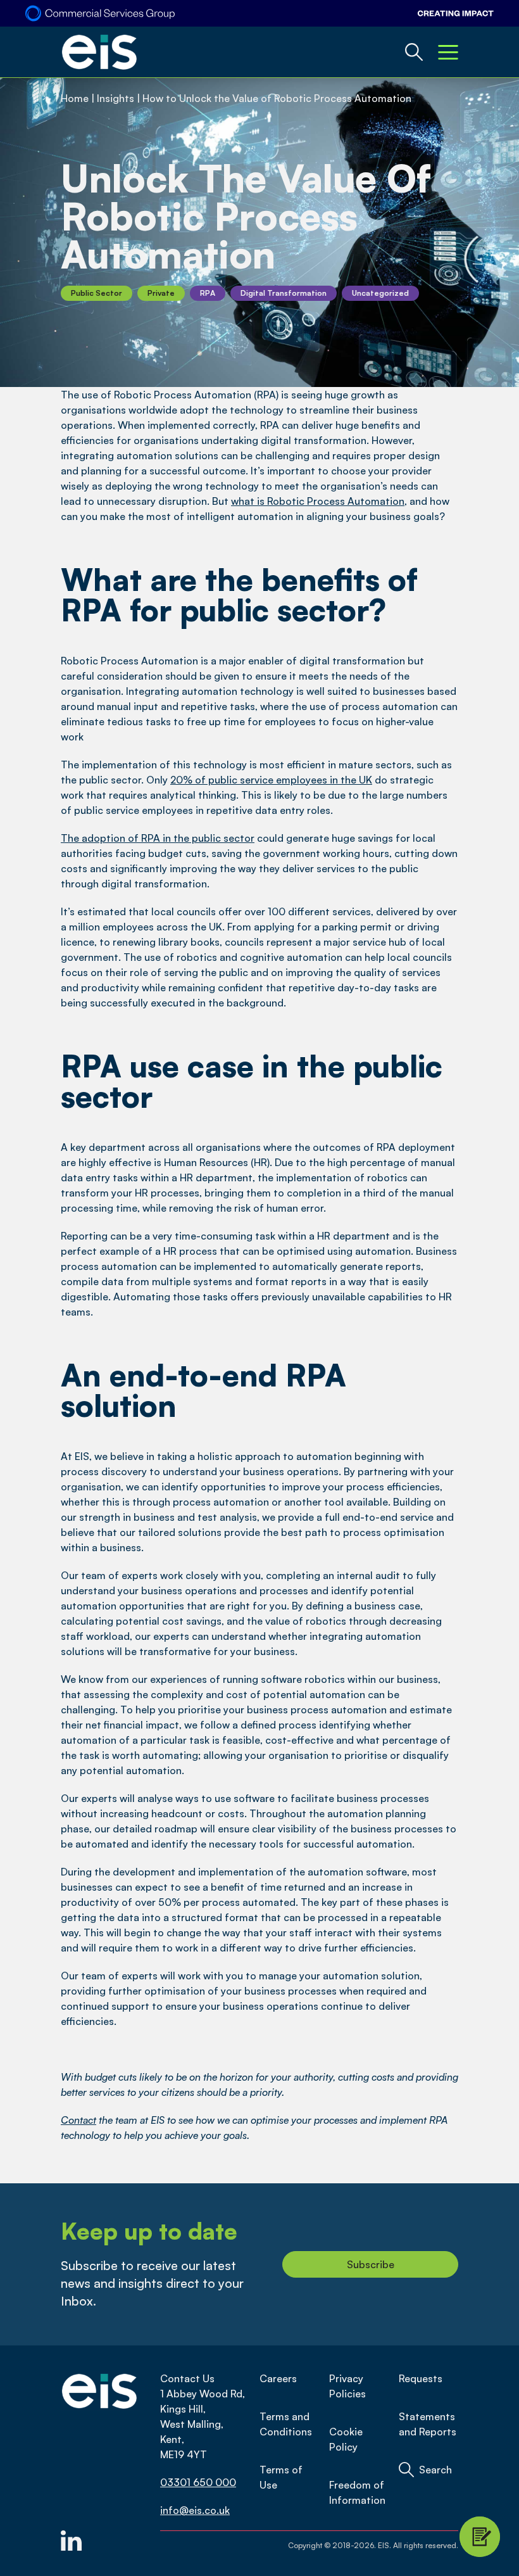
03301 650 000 (198, 2482)
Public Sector (97, 293)
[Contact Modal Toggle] (480, 2537)
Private (161, 293)
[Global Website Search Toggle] (414, 52)
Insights (116, 98)
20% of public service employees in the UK (271, 780)
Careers (278, 2378)
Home (75, 98)
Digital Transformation (284, 293)
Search (435, 2470)
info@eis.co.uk (195, 2510)
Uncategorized (380, 293)
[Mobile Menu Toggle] (448, 52)
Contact (78, 2120)
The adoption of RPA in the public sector (158, 838)
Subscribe (371, 2264)
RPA (208, 293)
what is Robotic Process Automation (318, 501)
